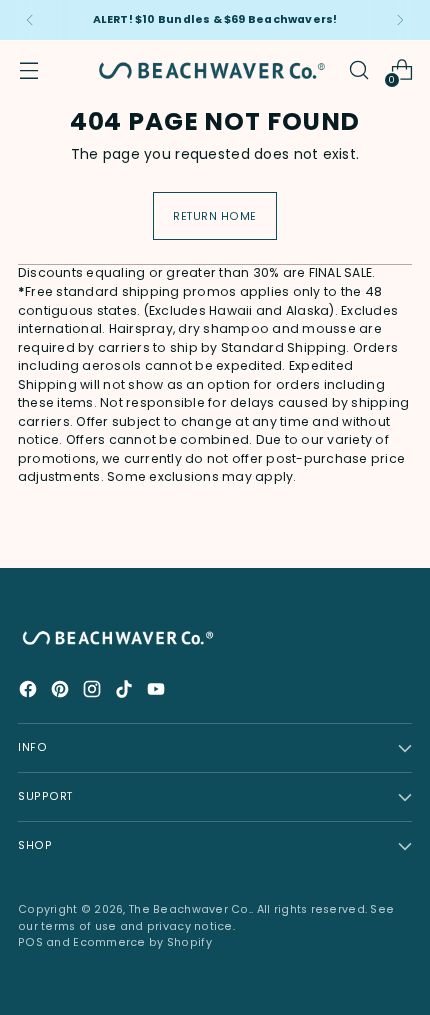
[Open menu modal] (28, 70)
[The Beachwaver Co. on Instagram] (94, 692)
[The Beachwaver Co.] (212, 70)
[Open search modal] (358, 70)
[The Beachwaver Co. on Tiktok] (126, 692)
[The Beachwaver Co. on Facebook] (30, 692)
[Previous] (30, 20)
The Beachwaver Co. (190, 909)
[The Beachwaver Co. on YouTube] (158, 692)
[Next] (400, 20)
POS (30, 942)
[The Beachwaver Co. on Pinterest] (62, 692)
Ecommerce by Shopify (142, 942)
